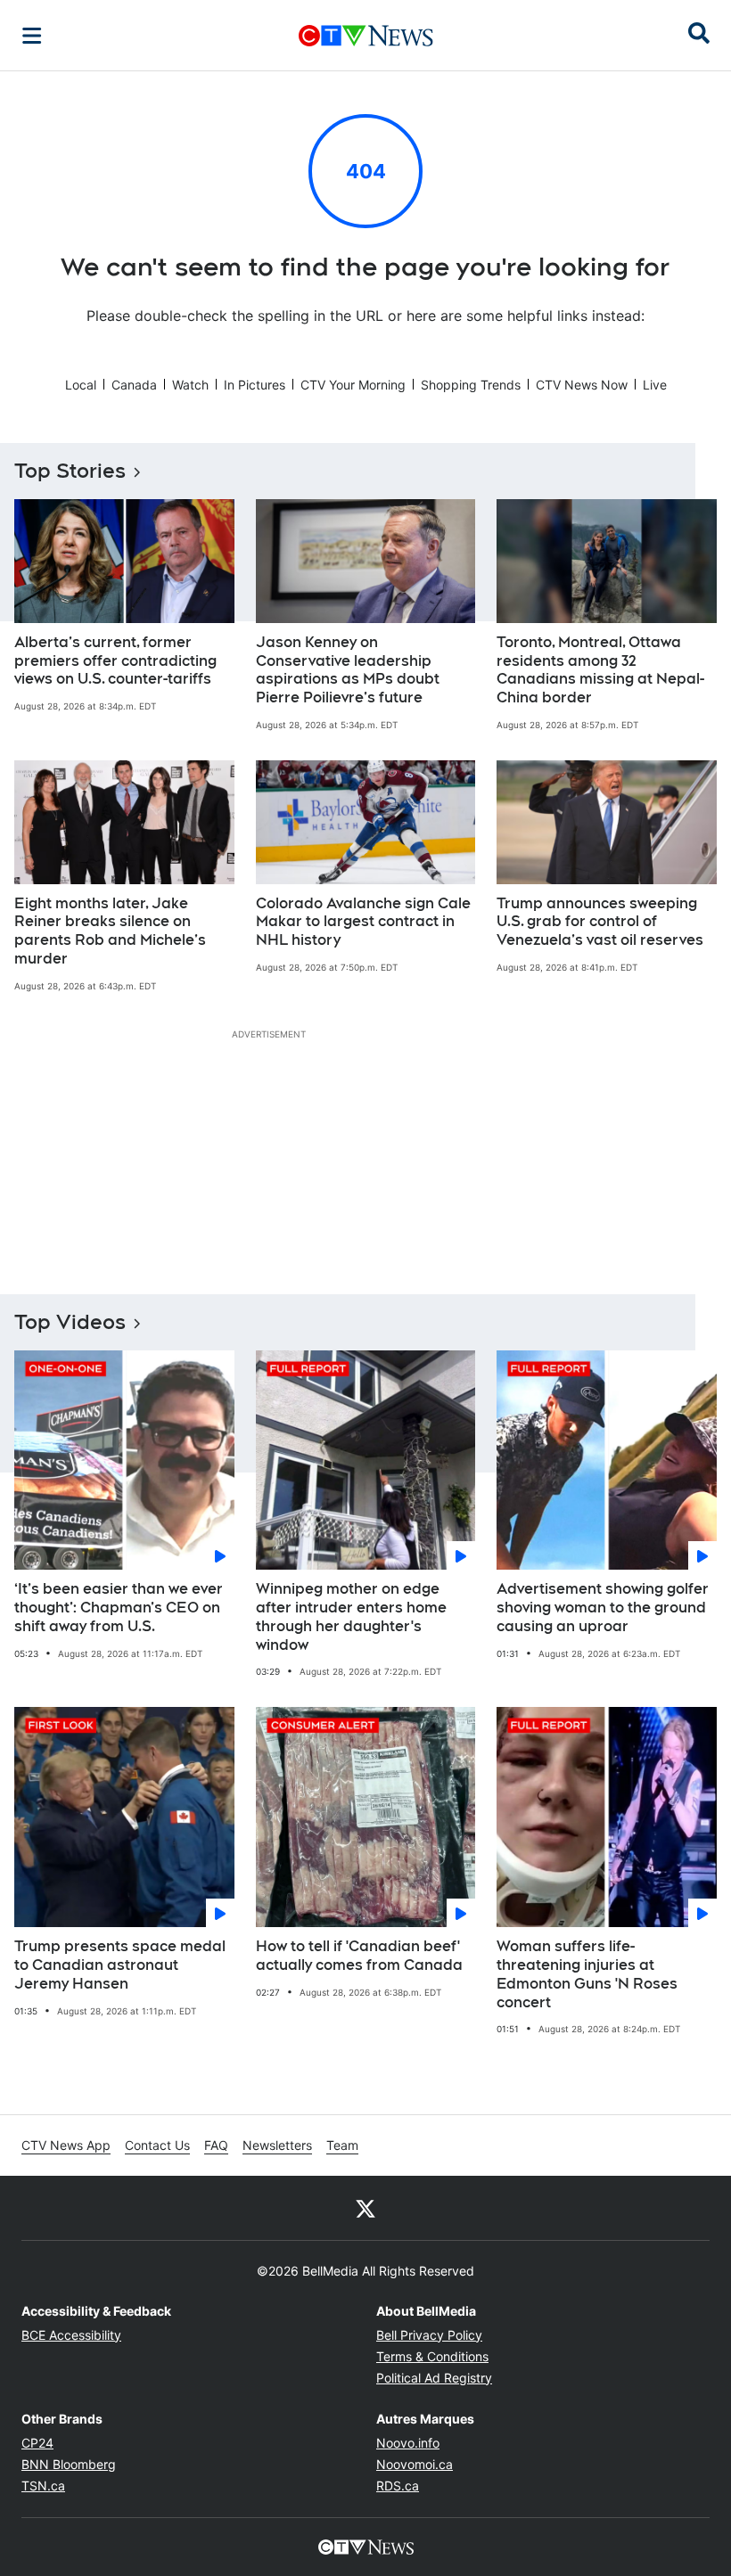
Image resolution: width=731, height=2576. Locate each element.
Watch (190, 385)
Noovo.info (408, 2443)
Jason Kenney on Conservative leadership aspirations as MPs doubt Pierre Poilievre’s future (348, 670)
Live (655, 385)
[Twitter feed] (365, 2208)
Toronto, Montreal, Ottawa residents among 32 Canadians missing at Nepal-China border (600, 670)
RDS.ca (398, 2486)
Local (81, 385)
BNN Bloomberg (69, 2464)
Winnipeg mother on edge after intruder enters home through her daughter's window (351, 1616)
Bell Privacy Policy (429, 2335)
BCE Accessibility (71, 2335)
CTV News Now (582, 385)
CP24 (37, 2443)
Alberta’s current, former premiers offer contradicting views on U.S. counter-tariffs (115, 661)
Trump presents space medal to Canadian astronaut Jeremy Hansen (120, 1965)
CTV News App (66, 2145)
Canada (134, 385)
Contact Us (157, 2145)
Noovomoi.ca (415, 2464)
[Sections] (32, 36)
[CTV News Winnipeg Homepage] (366, 36)
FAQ (216, 2145)
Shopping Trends (471, 385)
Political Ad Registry (434, 2378)
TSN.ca (43, 2486)
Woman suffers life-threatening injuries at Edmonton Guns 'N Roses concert (587, 1974)
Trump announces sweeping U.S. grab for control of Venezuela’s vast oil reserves (600, 922)
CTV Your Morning (353, 385)
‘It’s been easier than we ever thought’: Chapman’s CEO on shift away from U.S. (119, 1608)
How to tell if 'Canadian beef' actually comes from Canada (359, 1956)
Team (342, 2145)
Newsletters (277, 2145)
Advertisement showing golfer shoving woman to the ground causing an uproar (603, 1608)
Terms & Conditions (432, 2356)
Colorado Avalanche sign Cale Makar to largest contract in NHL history (363, 922)
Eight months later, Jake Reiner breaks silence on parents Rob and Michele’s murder (110, 931)
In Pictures (255, 385)
